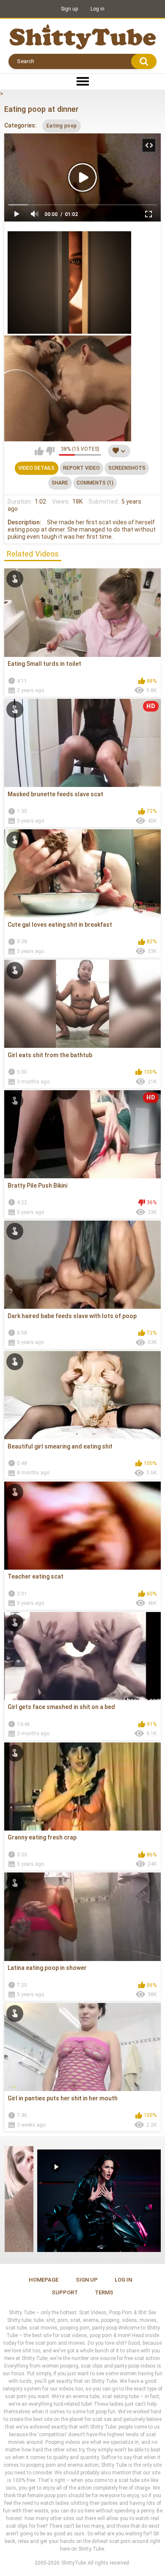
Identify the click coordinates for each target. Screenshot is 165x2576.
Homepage (44, 2280)
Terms (104, 2292)
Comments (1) (95, 483)
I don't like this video (50, 451)
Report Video (81, 468)
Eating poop (62, 126)
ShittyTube (74, 2563)
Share (60, 483)
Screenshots (127, 468)
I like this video (39, 451)
